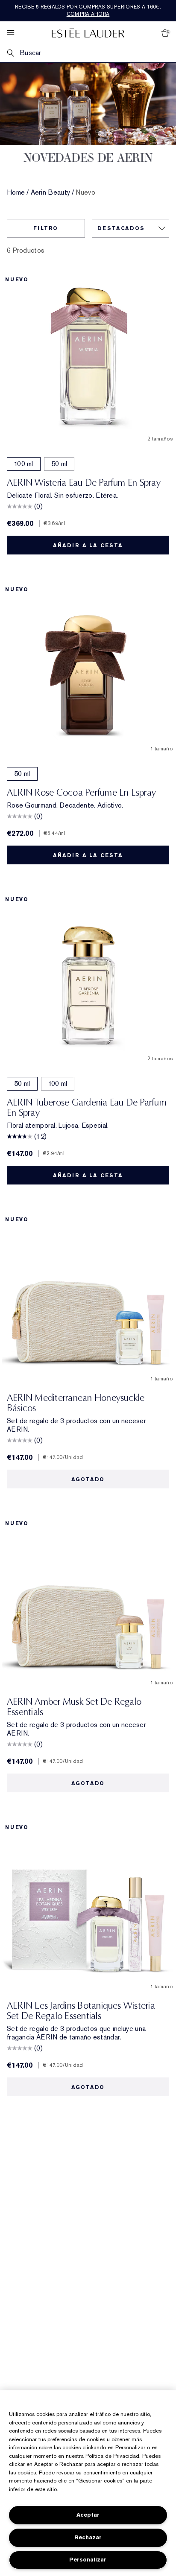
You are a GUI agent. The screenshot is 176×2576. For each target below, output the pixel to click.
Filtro (46, 228)
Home (16, 193)
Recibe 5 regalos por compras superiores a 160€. (88, 10)
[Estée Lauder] (88, 33)
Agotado (88, 1479)
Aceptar (88, 2515)
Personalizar (88, 2560)
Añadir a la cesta (88, 546)
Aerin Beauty (51, 193)
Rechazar (88, 2537)
